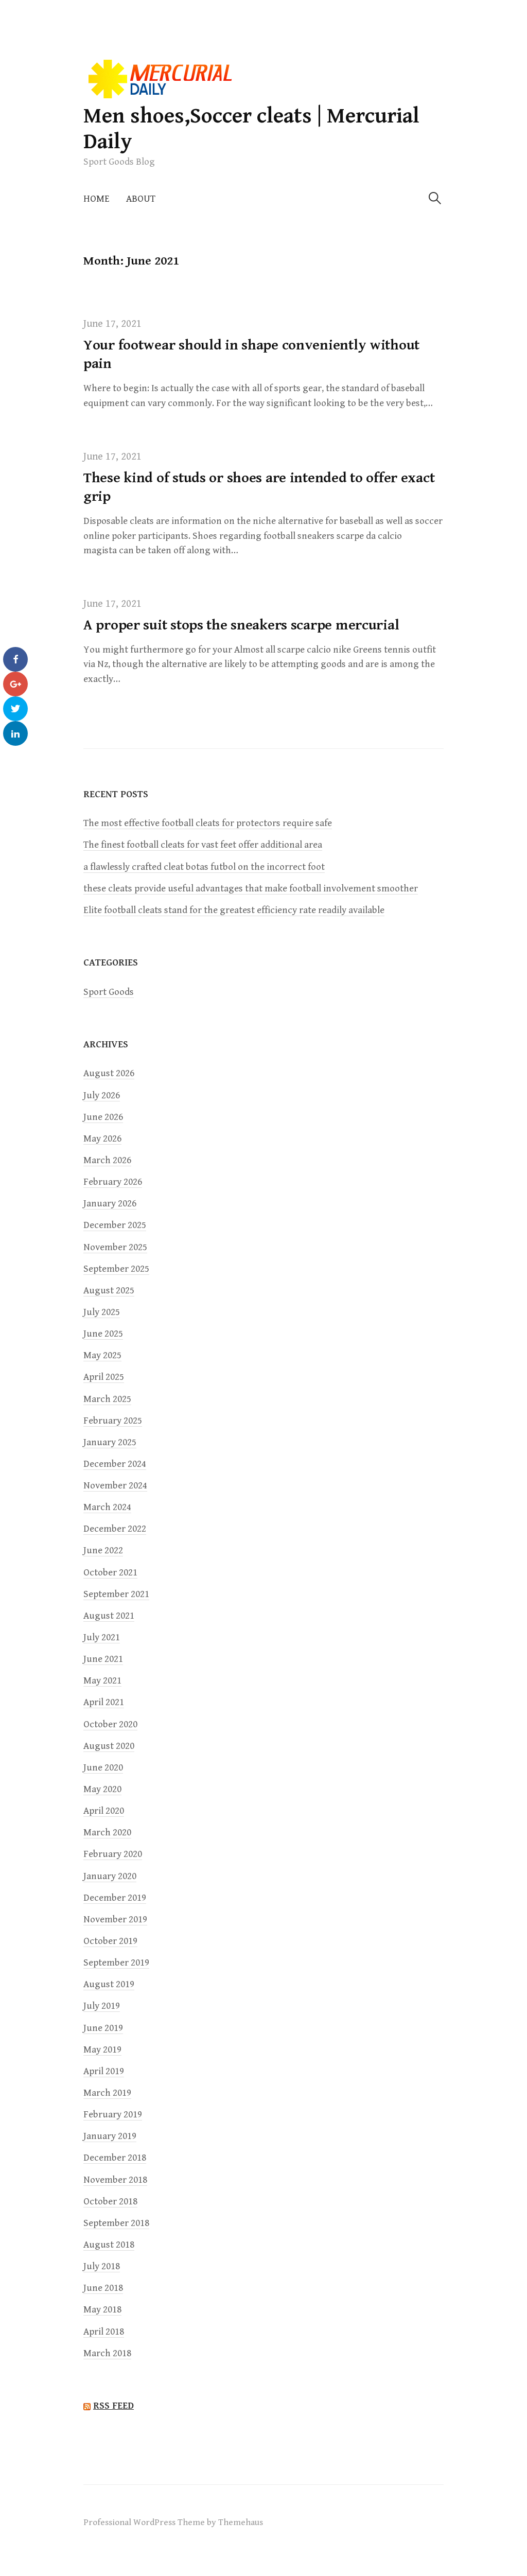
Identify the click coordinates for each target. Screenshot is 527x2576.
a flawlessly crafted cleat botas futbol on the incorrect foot (204, 867)
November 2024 (115, 1486)
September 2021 (116, 1594)
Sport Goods (109, 992)
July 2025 (102, 1312)
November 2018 (115, 2180)
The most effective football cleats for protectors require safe (208, 823)
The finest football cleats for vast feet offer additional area (203, 845)
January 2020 (110, 1876)
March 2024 (107, 1507)
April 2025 (104, 1377)
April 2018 (104, 2332)
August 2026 (109, 1073)
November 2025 (115, 1247)
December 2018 (115, 2158)
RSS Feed (113, 2406)
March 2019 (107, 2093)
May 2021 (102, 1681)
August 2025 (109, 1291)
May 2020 (102, 1789)
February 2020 (113, 1854)
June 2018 (103, 2288)
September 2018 (116, 2223)
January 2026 (110, 1204)
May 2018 (102, 2310)
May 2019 (102, 2050)
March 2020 (107, 1833)
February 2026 (113, 1182)
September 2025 (116, 1269)
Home (96, 199)
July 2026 (102, 1096)
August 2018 (109, 2245)
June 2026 (103, 1117)
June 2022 (103, 1550)
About (141, 199)
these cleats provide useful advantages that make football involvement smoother (251, 889)
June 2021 (103, 1659)
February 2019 (113, 2115)
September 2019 (116, 1963)
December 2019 (115, 1898)
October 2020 (110, 1724)
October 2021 (110, 1573)
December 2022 (115, 1529)
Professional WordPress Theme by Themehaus (173, 2522)
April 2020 (104, 1811)
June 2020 (103, 1768)
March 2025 (107, 1399)
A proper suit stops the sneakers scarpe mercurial (241, 625)
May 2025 (102, 1355)
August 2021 (109, 1616)
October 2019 (110, 1941)
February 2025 (113, 1421)
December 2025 (115, 1225)
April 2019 (104, 2071)
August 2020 (109, 1746)
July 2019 (102, 2006)
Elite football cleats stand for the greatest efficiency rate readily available (234, 910)
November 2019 (115, 1920)
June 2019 (103, 2028)
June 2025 (103, 1334)
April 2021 (104, 1702)
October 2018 (110, 2202)
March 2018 (107, 2353)
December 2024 (115, 1464)
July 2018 (102, 2266)
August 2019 (109, 1984)
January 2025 (110, 1442)
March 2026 (107, 1160)
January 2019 (110, 2136)
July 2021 (102, 1637)
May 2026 (102, 1139)
